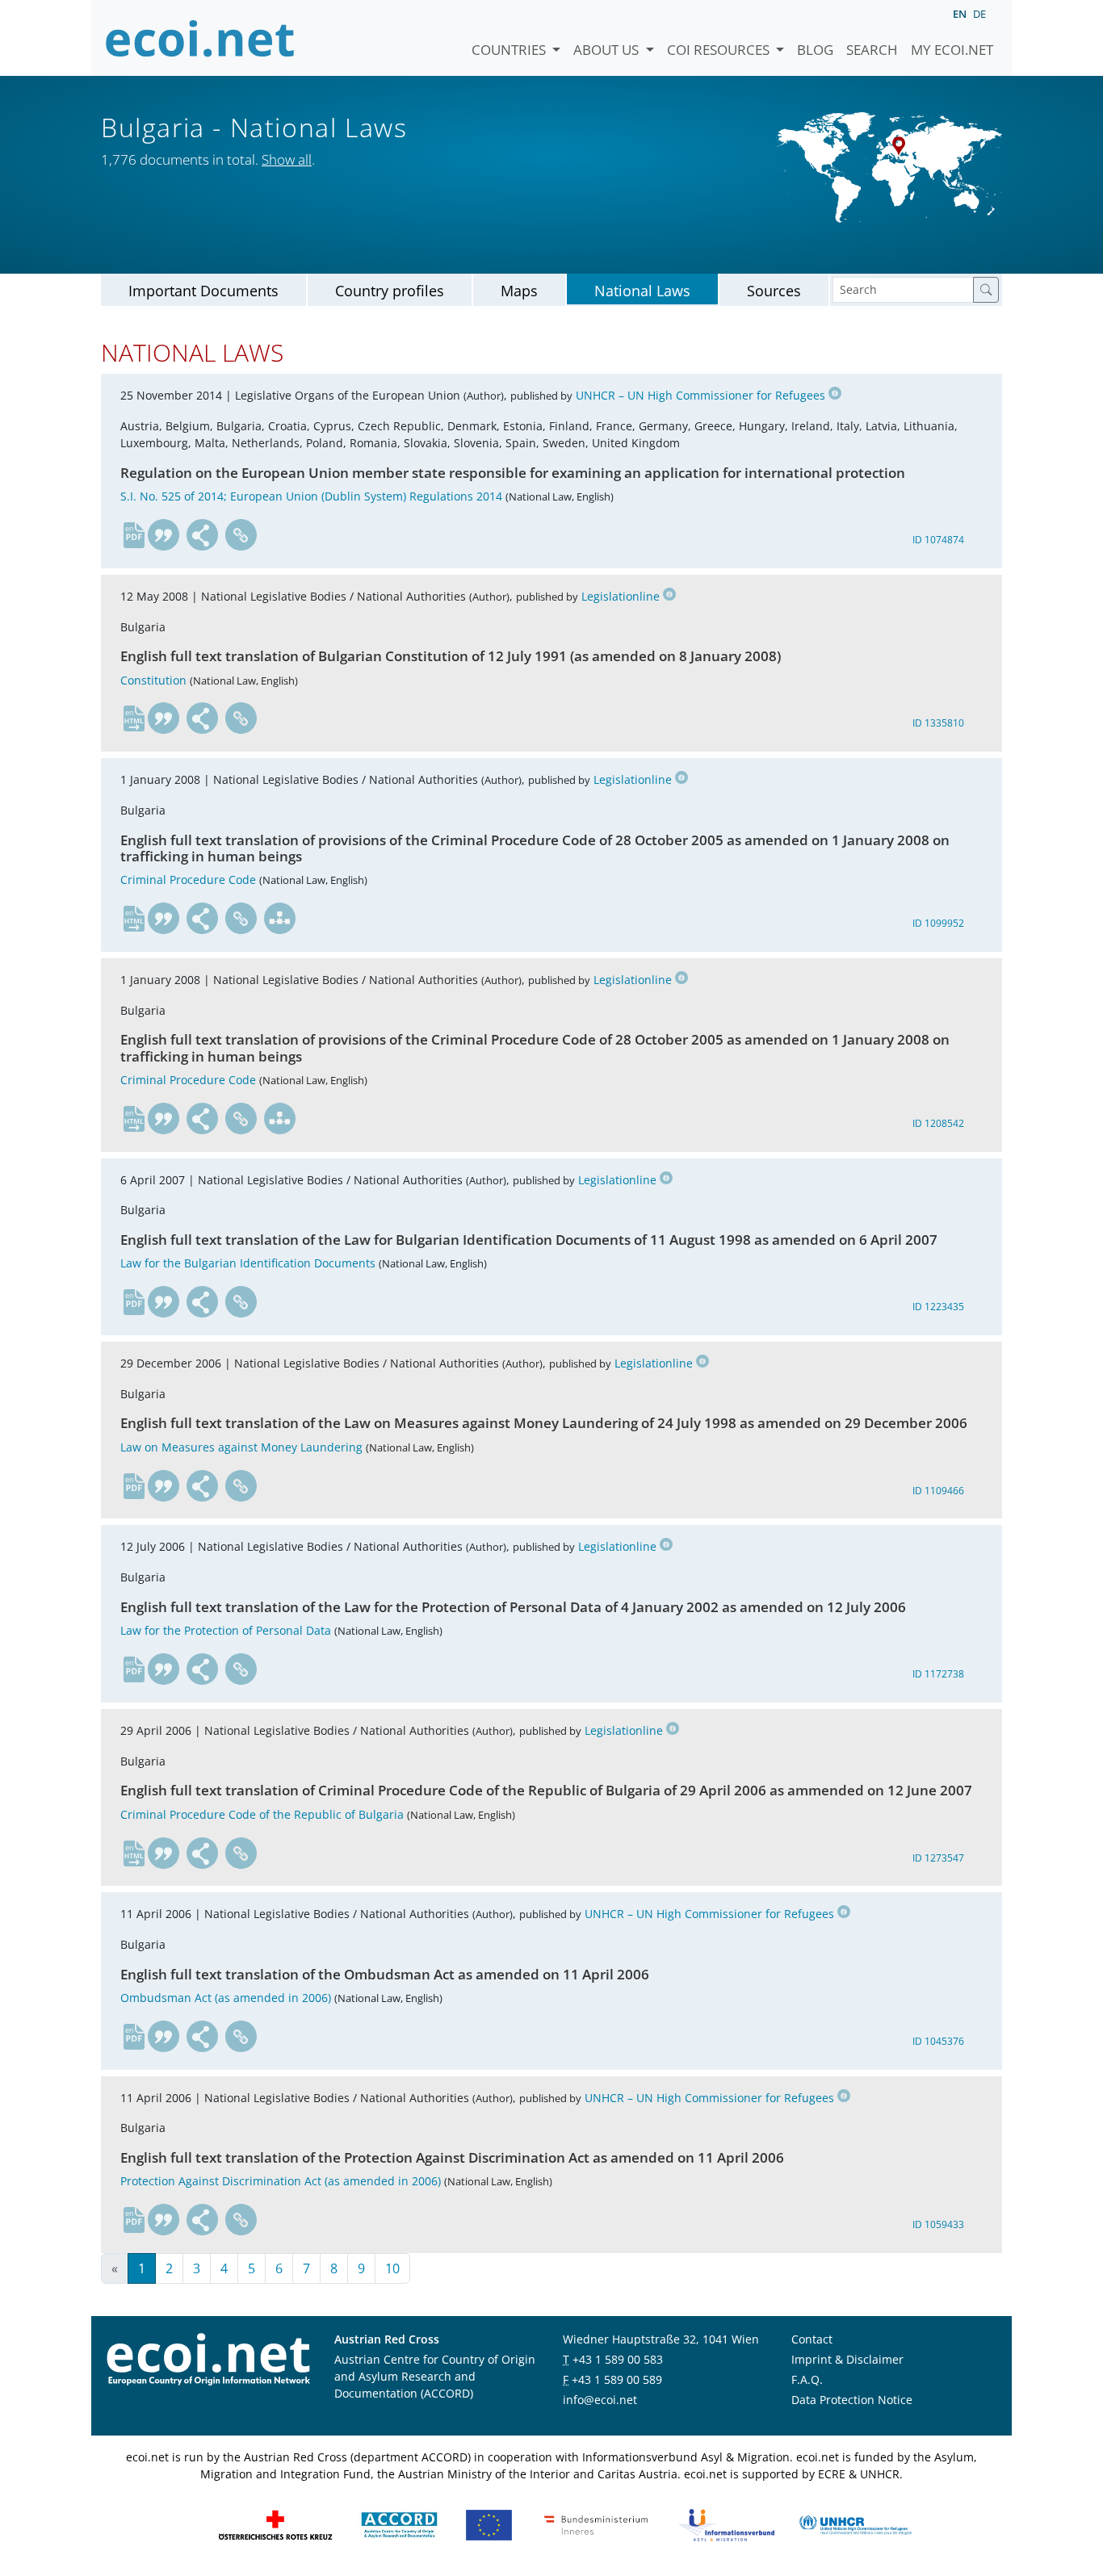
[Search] (986, 290)
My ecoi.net (952, 50)
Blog (815, 50)
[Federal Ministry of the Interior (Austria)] (596, 2524)
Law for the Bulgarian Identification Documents (248, 1263)
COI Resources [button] (720, 50)
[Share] (203, 535)
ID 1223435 (938, 1307)
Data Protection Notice (852, 2400)
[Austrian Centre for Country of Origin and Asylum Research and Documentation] (399, 2524)
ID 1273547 (938, 1858)
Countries (510, 50)
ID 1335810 (938, 723)
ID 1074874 (938, 540)
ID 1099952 (938, 923)
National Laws (642, 291)
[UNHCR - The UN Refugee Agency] (855, 2524)
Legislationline (621, 596)
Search (872, 50)
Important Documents (203, 291)
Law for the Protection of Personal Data (226, 1630)
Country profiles (390, 291)
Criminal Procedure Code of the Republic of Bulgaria (262, 1814)
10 (392, 2268)
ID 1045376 (938, 2041)
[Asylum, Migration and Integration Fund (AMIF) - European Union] (489, 2524)
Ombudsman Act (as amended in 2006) (226, 1998)
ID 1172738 (938, 1674)
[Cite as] (164, 535)
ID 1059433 (938, 2224)
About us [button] (608, 50)
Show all (287, 159)
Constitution (153, 680)
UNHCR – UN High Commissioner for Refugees (700, 395)
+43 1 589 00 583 (618, 2359)
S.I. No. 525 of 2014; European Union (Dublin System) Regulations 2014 (311, 496)
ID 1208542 (938, 1123)
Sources (774, 291)
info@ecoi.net (600, 2400)
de (979, 14)
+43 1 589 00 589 (617, 2379)
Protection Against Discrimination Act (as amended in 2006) (281, 2181)
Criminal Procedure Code (188, 880)
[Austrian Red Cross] (275, 2524)
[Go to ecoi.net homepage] (200, 38)
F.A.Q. (807, 2379)
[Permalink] (241, 535)
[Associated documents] (280, 919)
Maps (519, 291)
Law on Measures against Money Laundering (241, 1447)
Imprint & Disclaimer (847, 2359)
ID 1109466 (938, 1491)
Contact (812, 2339)
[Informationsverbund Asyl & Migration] (727, 2524)
